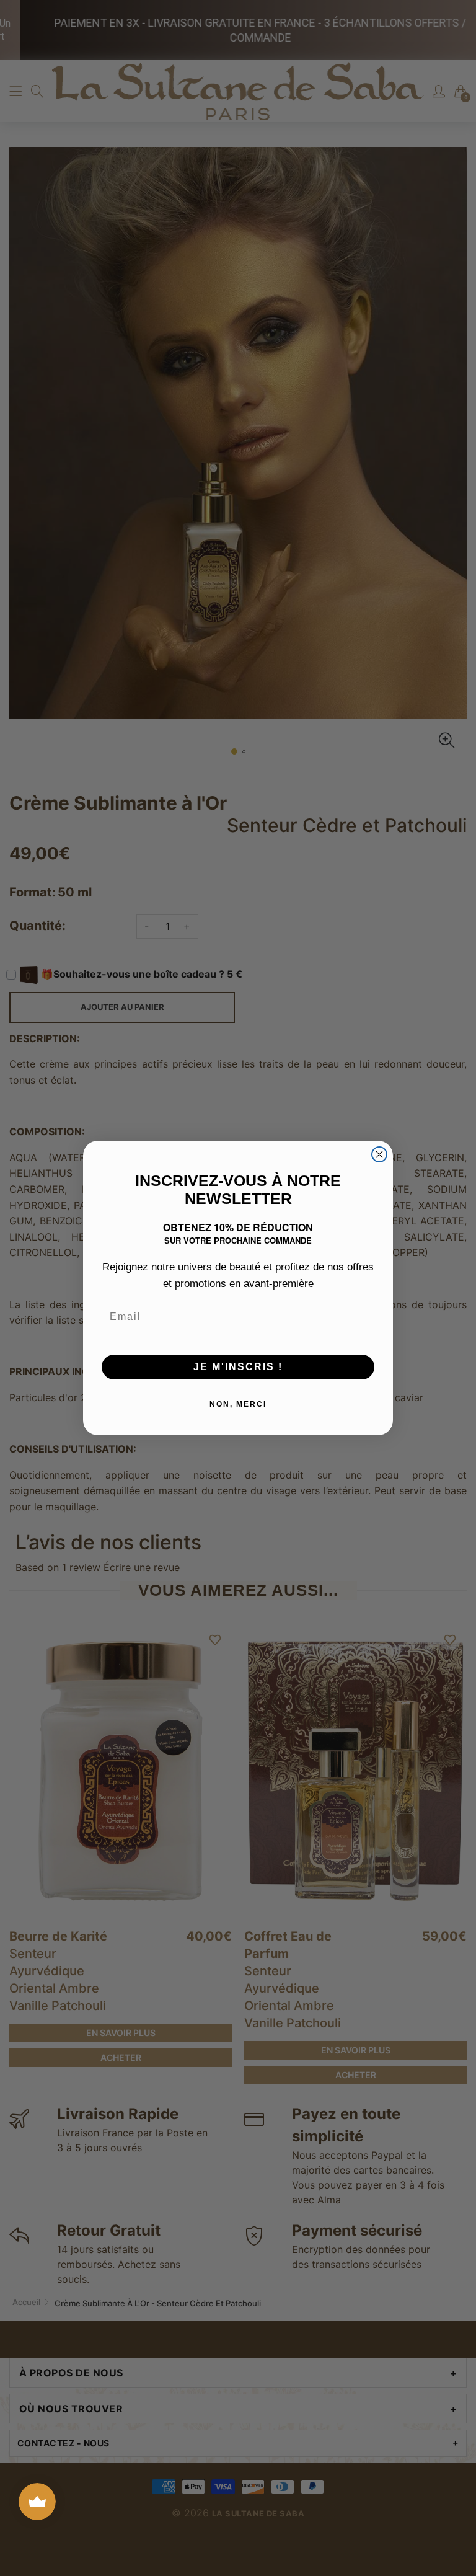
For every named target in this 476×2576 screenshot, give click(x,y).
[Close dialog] (379, 1154)
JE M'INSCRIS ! (238, 1367)
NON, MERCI (238, 1404)
